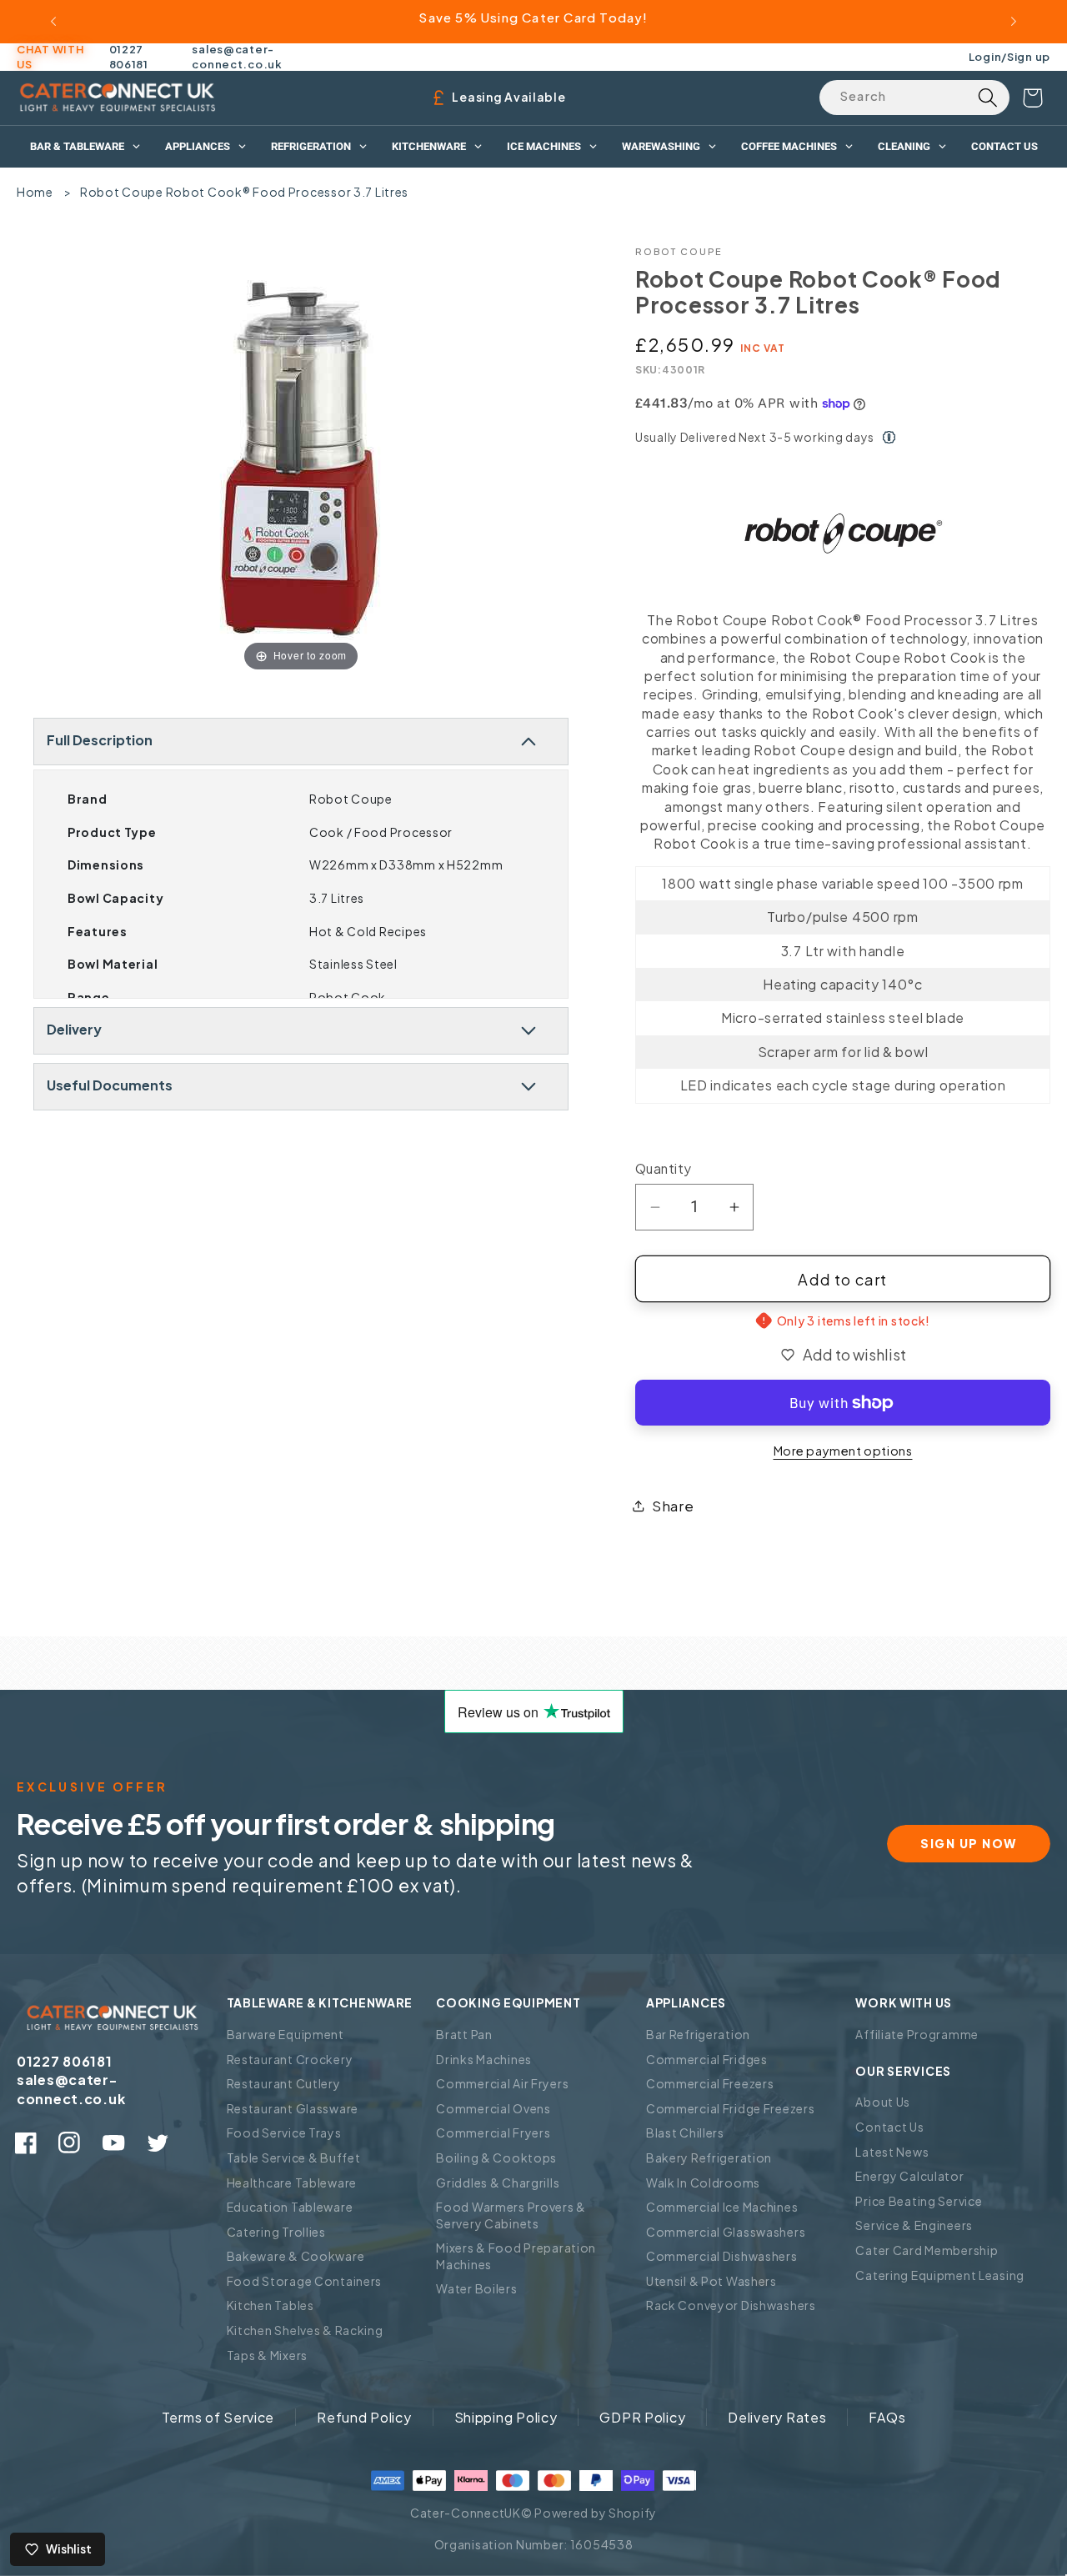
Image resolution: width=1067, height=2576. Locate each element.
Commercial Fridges (707, 2059)
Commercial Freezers (710, 2083)
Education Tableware (290, 2207)
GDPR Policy (642, 2417)
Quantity (664, 1168)
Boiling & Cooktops (496, 2158)
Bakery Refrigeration (709, 2158)
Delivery (74, 1029)
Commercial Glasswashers (726, 2232)
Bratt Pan (464, 2034)
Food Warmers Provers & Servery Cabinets (511, 2215)
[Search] (987, 98)
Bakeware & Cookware (296, 2256)
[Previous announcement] (53, 22)
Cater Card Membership (927, 2250)
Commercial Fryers (493, 2132)
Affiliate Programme (917, 2034)
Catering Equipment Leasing (940, 2275)
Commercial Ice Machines (722, 2207)
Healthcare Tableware (292, 2183)
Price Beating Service (919, 2201)
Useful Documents (110, 1085)
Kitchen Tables (271, 2305)
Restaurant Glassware (293, 2108)
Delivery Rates (777, 2417)
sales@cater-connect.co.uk (237, 57)
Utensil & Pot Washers (711, 2281)
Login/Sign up (1009, 56)
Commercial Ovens (493, 2108)
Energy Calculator (909, 2176)
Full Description (100, 740)
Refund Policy (364, 2417)
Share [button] (673, 1506)
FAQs (887, 2417)
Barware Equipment (286, 2034)
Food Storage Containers (305, 2281)
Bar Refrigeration (698, 2034)
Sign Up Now (969, 1843)
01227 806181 (129, 57)
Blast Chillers (685, 2132)
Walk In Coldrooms (703, 2183)
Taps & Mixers (267, 2355)
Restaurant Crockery (290, 2059)
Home (35, 192)
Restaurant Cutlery (284, 2083)
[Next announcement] (1014, 22)
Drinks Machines (484, 2059)
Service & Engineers (914, 2225)
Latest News (892, 2152)
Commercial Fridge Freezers (731, 2108)
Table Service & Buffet (294, 2158)
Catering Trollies (276, 2232)
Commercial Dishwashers (722, 2256)
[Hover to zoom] (301, 460)
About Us (883, 2102)
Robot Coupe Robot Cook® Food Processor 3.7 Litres (244, 192)
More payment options (843, 1451)
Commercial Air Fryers (502, 2083)
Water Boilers (476, 2288)
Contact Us (889, 2127)
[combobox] (914, 98)
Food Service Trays (284, 2132)
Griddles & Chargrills (498, 2183)
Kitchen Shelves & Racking (305, 2330)
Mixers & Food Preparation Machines (516, 2256)
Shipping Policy (506, 2417)
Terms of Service (218, 2417)
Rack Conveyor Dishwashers (731, 2305)
